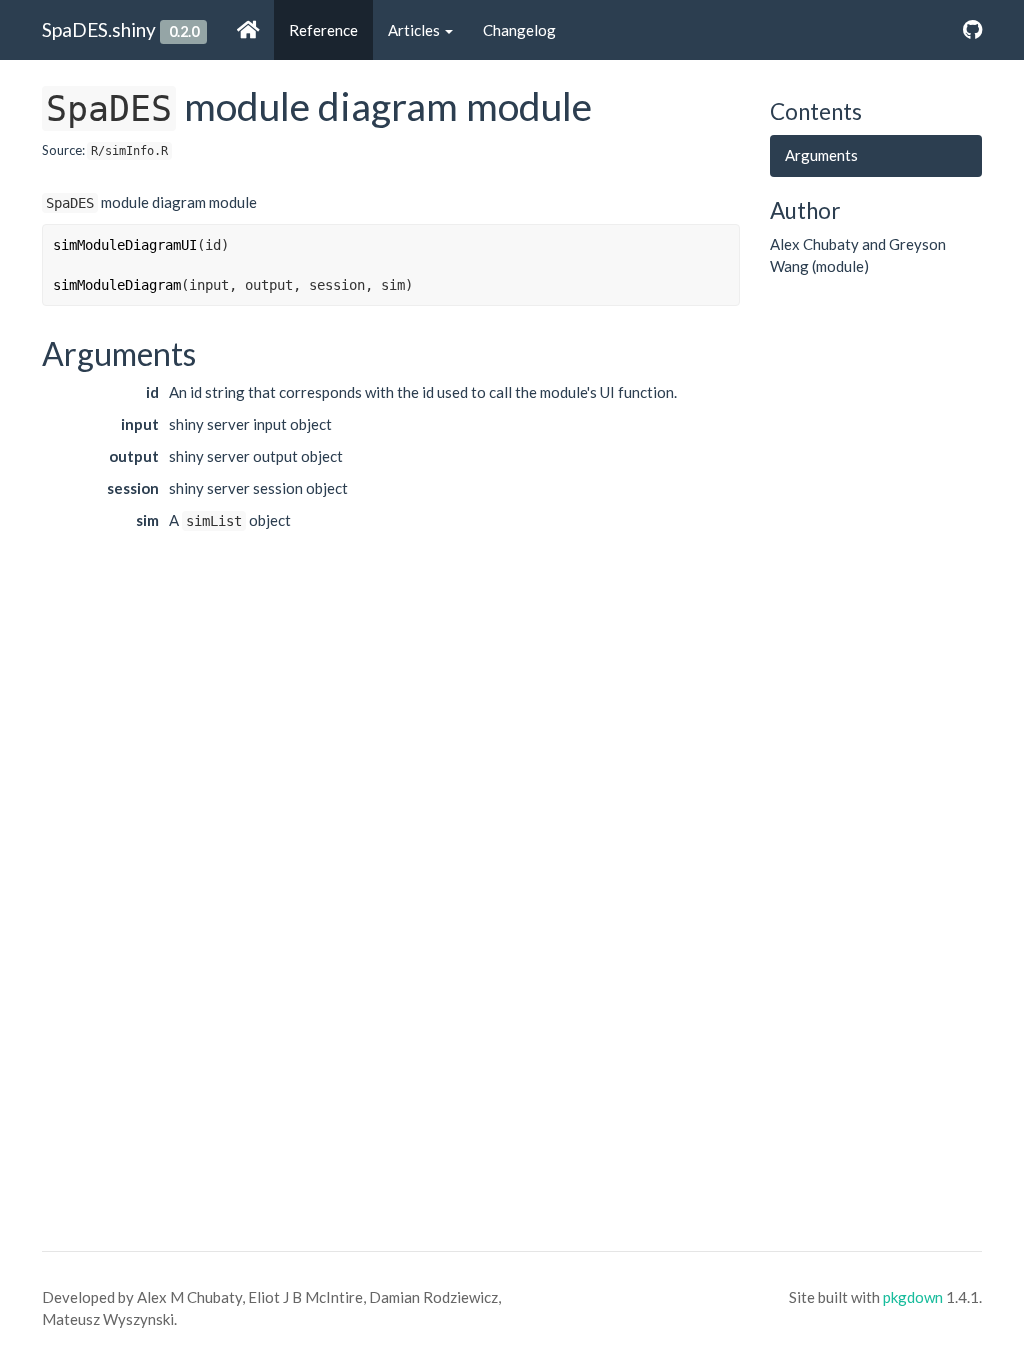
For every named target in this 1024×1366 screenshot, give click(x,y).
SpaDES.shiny (99, 29)
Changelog (519, 30)
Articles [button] (415, 30)
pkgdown (913, 1297)
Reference (323, 30)
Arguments (821, 155)
